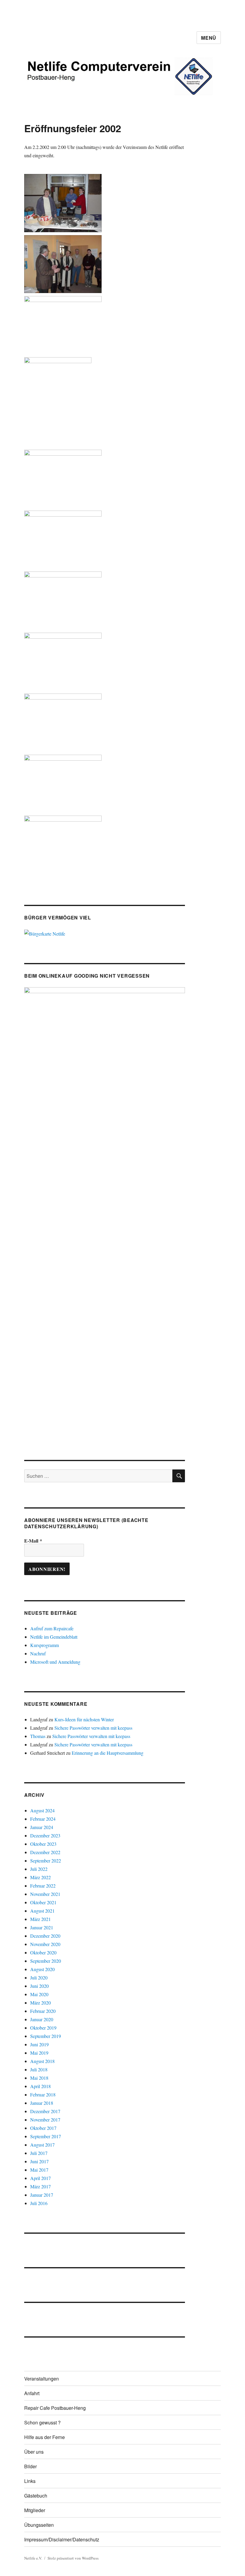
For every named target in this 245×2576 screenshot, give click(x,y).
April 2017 (40, 2178)
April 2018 (40, 2086)
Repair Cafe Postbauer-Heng (55, 2408)
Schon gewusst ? (42, 2422)
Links (30, 2481)
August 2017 (42, 2145)
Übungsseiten (39, 2525)
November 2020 (45, 1944)
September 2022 (46, 1861)
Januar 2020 (42, 2019)
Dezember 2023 (45, 1835)
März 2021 (40, 1919)
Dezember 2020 (45, 1936)
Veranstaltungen (42, 2379)
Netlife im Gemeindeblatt (54, 1637)
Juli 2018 (39, 2069)
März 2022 (40, 1877)
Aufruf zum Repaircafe (52, 1628)
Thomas (38, 1736)
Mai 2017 (39, 2170)
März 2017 (40, 2186)
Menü (209, 38)
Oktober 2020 (43, 1952)
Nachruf (38, 1653)
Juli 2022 (39, 1869)
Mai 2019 (39, 2053)
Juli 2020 (39, 1978)
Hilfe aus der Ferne (45, 2437)
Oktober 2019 (43, 2028)
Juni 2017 (39, 2161)
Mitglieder (35, 2510)
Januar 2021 (42, 1927)
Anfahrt (32, 2393)
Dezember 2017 (45, 2111)
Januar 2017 (42, 2195)
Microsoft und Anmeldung (55, 1662)
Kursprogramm (45, 1645)
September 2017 (46, 2136)
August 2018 (42, 2061)
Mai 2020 (39, 1994)
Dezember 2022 (45, 1852)
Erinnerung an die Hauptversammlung (108, 1753)
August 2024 (42, 1810)
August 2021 (42, 1911)
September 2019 (46, 2036)
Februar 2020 (43, 2011)
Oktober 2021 (43, 1902)
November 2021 (45, 1894)
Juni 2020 (39, 1986)
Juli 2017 (39, 2153)
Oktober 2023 (43, 1844)
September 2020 (46, 1961)
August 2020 (42, 1969)
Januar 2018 (42, 2103)
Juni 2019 (39, 2044)
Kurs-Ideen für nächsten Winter (84, 1719)
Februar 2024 (43, 1819)
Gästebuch (36, 2496)
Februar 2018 (43, 2094)
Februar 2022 (43, 1886)
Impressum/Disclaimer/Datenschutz (62, 2539)
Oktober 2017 (43, 2128)
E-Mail (33, 1541)
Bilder (30, 2466)
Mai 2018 (39, 2078)
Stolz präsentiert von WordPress (73, 2558)
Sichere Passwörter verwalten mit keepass (93, 1728)
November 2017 (45, 2120)
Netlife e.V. (33, 2558)
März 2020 (40, 2003)
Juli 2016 (39, 2203)
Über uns (34, 2452)
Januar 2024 (42, 1827)
